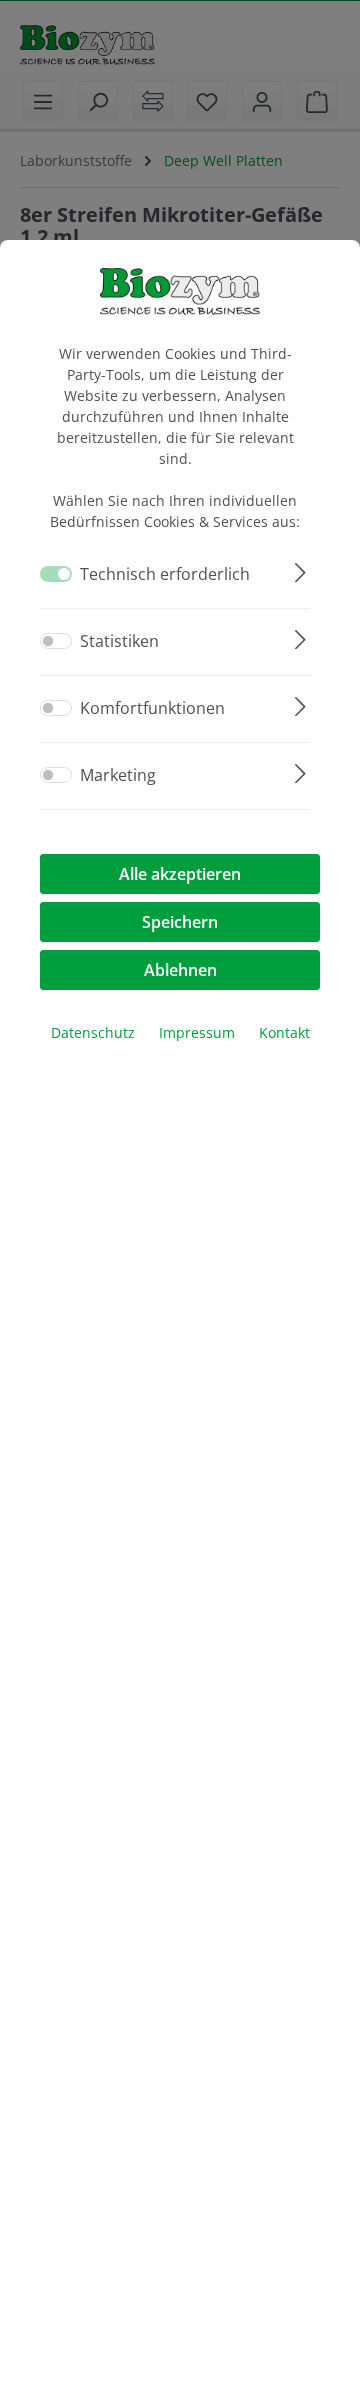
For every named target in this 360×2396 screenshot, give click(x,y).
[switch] (56, 641)
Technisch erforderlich (165, 574)
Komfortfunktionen (152, 708)
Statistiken (119, 641)
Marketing (118, 775)
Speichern (180, 922)
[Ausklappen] (300, 569)
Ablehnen (180, 970)
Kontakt (284, 1032)
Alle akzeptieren (180, 874)
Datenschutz (93, 1032)
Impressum (197, 1032)
